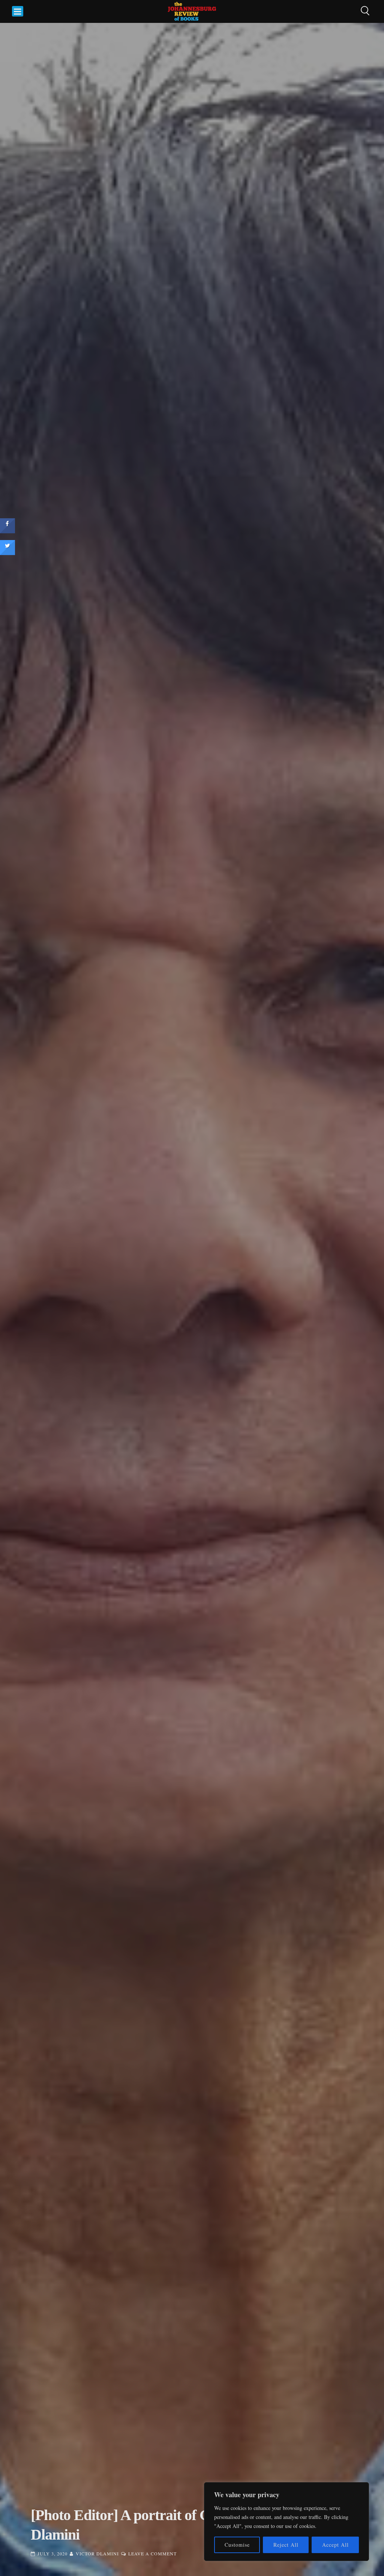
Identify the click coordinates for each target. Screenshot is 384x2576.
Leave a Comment (152, 2553)
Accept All (335, 2545)
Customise (237, 2545)
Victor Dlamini (97, 2553)
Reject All (286, 2545)
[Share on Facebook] (7, 531)
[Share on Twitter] (7, 553)
